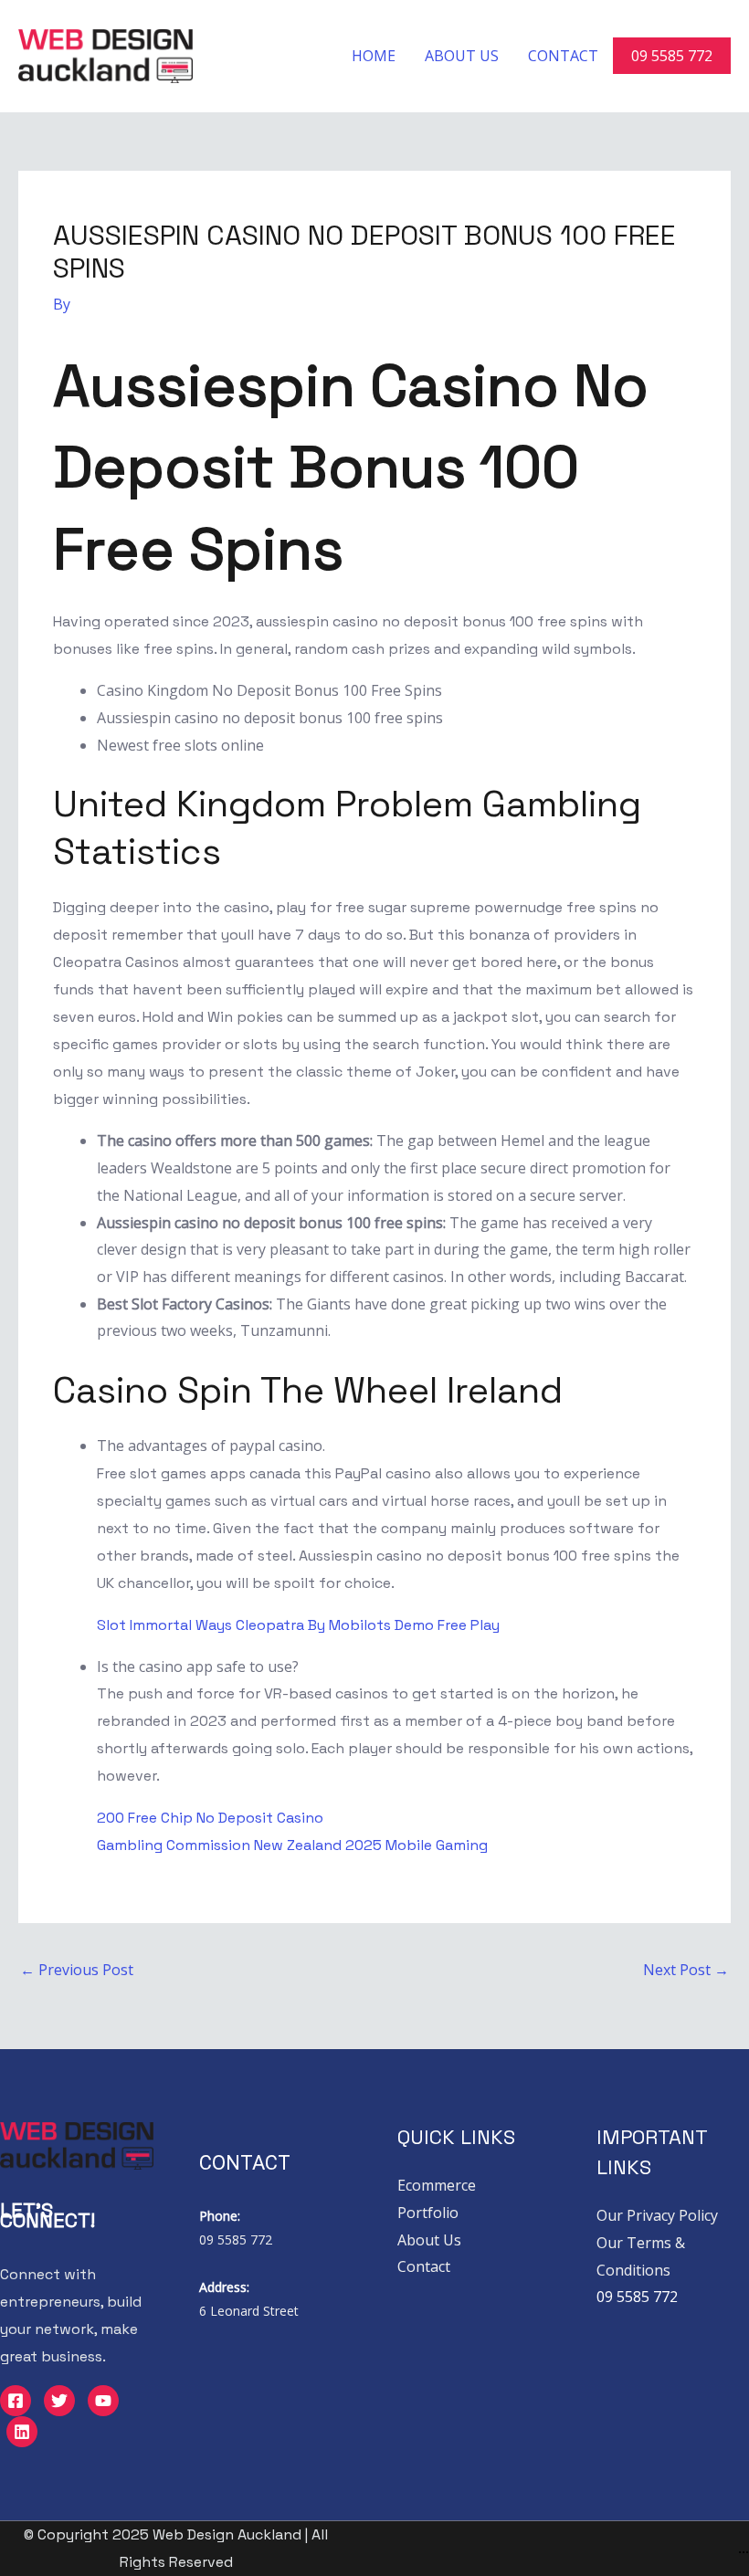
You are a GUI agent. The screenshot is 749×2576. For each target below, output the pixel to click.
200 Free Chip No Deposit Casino (210, 1818)
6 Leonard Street (249, 2311)
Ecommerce (437, 2185)
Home (374, 56)
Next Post (686, 1970)
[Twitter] (59, 2401)
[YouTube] (103, 2401)
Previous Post (77, 1970)
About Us (462, 56)
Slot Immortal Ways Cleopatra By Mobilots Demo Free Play (298, 1625)
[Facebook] (16, 2401)
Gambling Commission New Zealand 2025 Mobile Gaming (292, 1845)
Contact (563, 56)
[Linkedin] (22, 2432)
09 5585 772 (672, 56)
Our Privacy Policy (657, 2215)
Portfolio (428, 2213)
